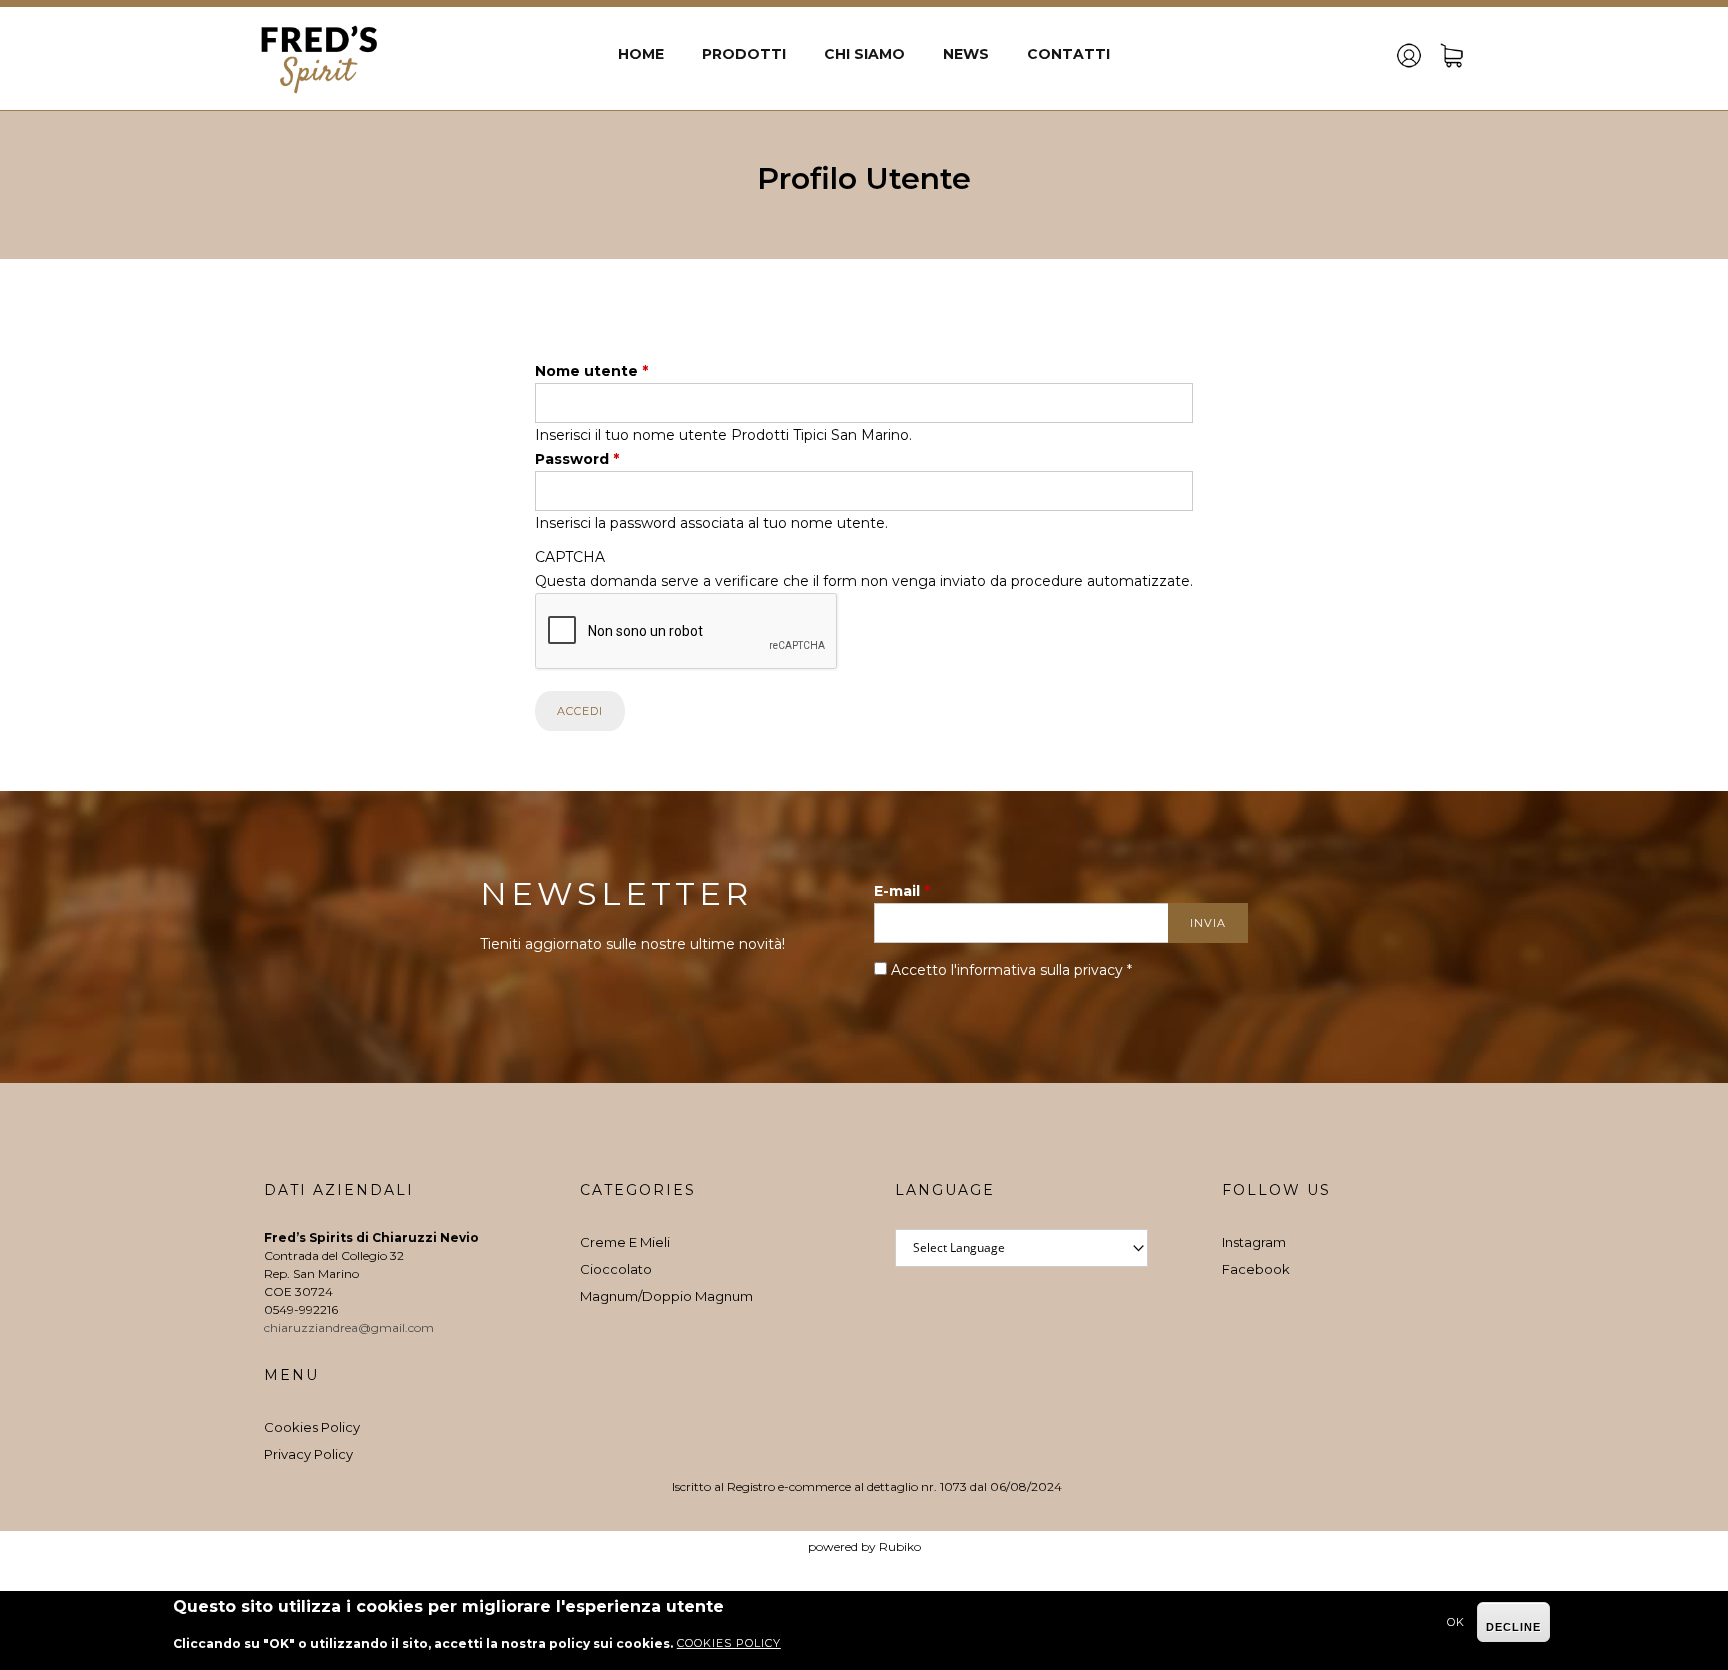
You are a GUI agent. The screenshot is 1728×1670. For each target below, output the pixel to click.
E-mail (902, 891)
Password (577, 459)
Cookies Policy (312, 1427)
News (966, 54)
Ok (1456, 1622)
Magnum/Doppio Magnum (666, 1296)
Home (641, 54)
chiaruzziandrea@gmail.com (350, 1327)
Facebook (1256, 1269)
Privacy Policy (308, 1454)
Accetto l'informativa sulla (1011, 970)
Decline (1513, 1627)
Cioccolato (616, 1269)
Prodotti (744, 54)
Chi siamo (864, 54)
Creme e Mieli (625, 1242)
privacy (1098, 970)
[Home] (319, 58)
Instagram (1254, 1242)
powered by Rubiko (864, 1546)
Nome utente (591, 371)
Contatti (1068, 54)
